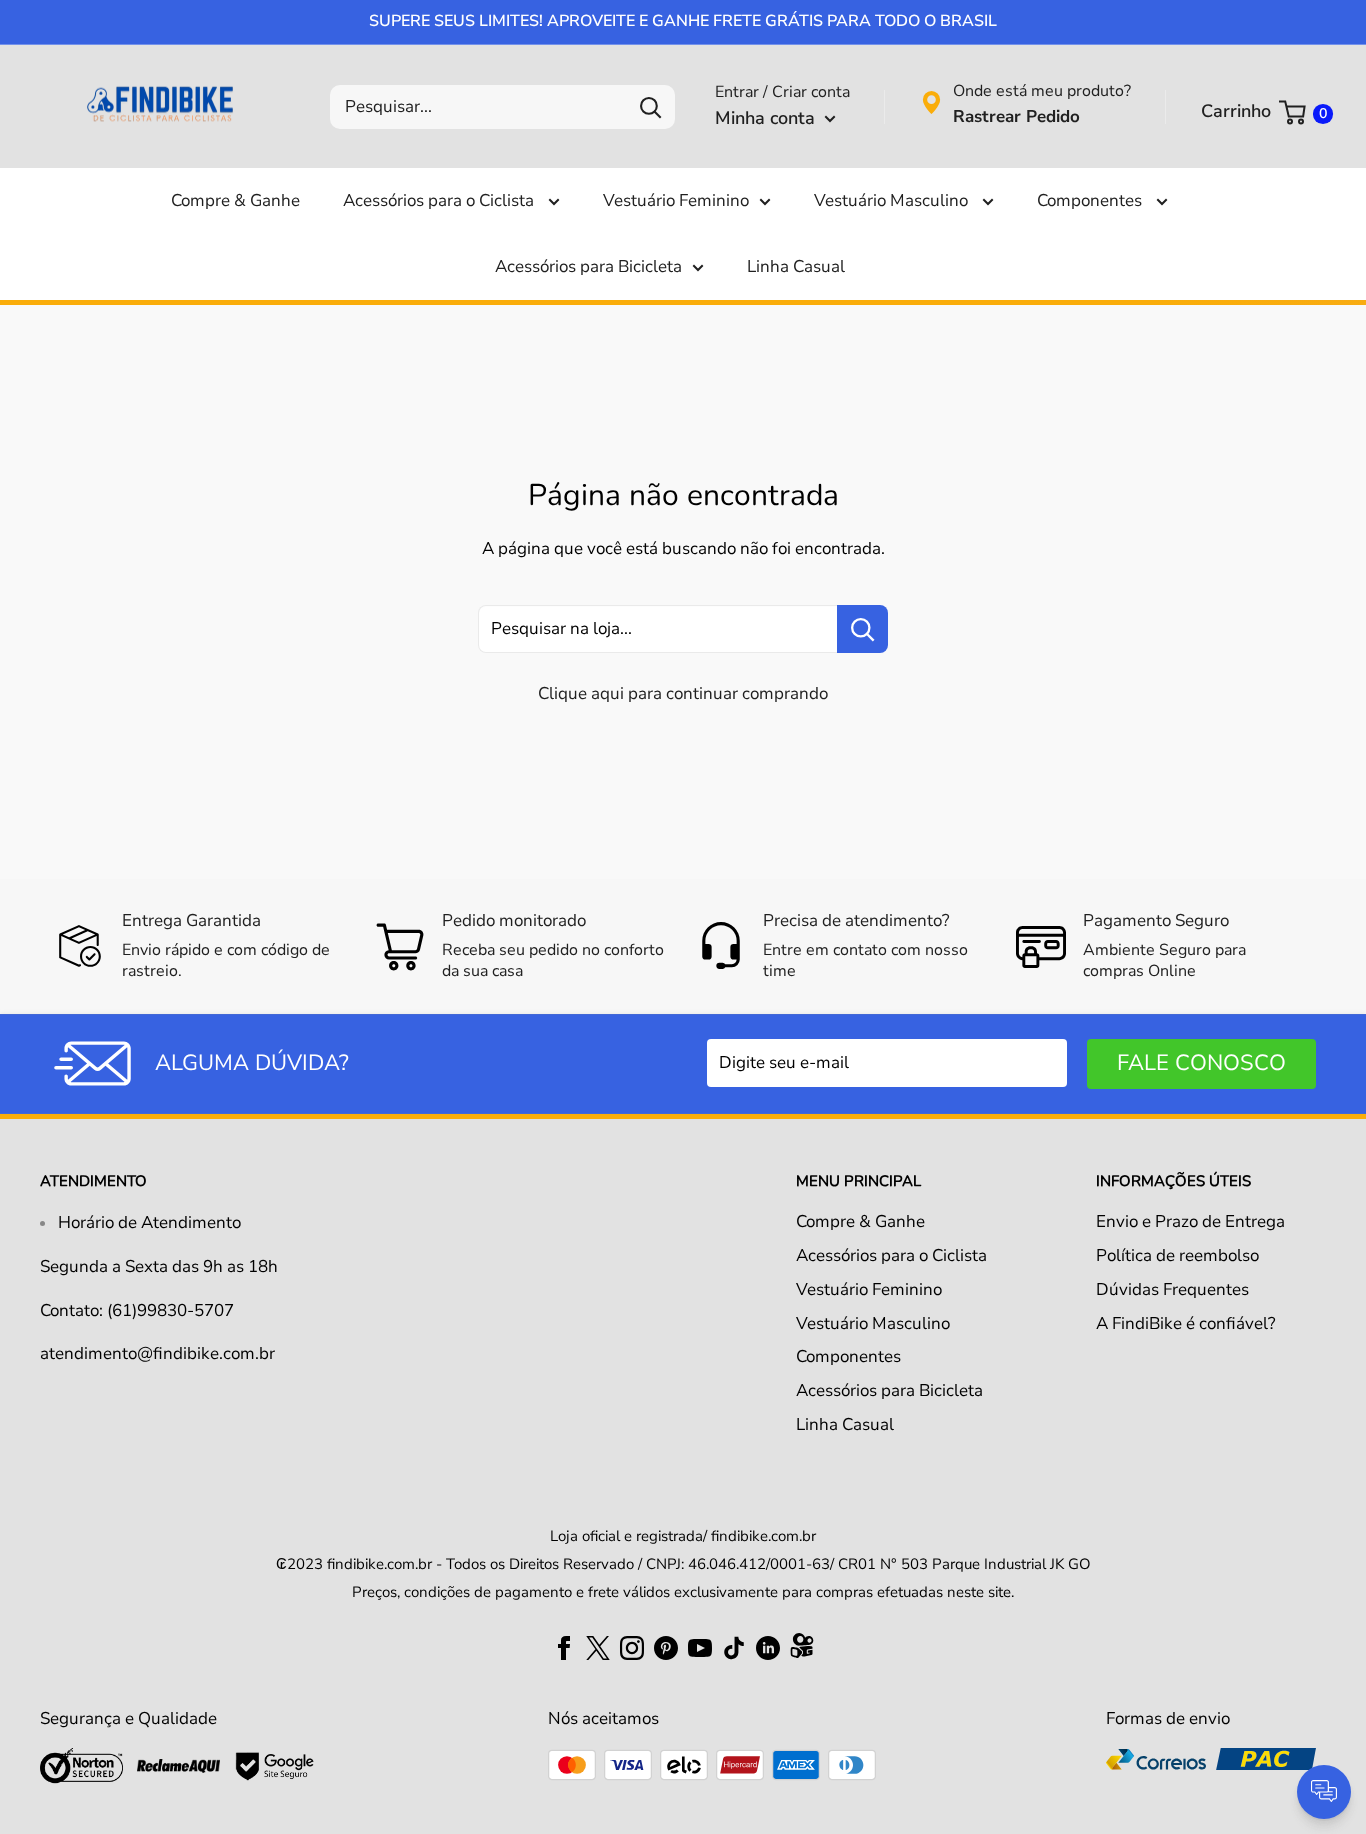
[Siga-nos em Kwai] (802, 1650)
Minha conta (767, 118)
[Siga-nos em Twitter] (598, 1647)
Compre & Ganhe (235, 200)
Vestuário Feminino (676, 200)
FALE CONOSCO (1201, 1063)
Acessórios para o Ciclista (440, 200)
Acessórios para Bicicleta (588, 266)
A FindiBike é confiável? (1186, 1323)
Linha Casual (796, 266)
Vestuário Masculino (893, 200)
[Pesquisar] (650, 107)
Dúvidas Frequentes (1172, 1289)
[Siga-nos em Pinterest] (666, 1647)
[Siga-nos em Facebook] (564, 1647)
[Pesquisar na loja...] (862, 629)
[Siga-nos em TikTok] (734, 1647)
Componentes (1091, 200)
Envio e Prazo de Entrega (1190, 1221)
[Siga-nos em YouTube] (700, 1647)
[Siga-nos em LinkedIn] (768, 1647)
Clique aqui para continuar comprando (683, 693)
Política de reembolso (1177, 1255)
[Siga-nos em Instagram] (632, 1647)
